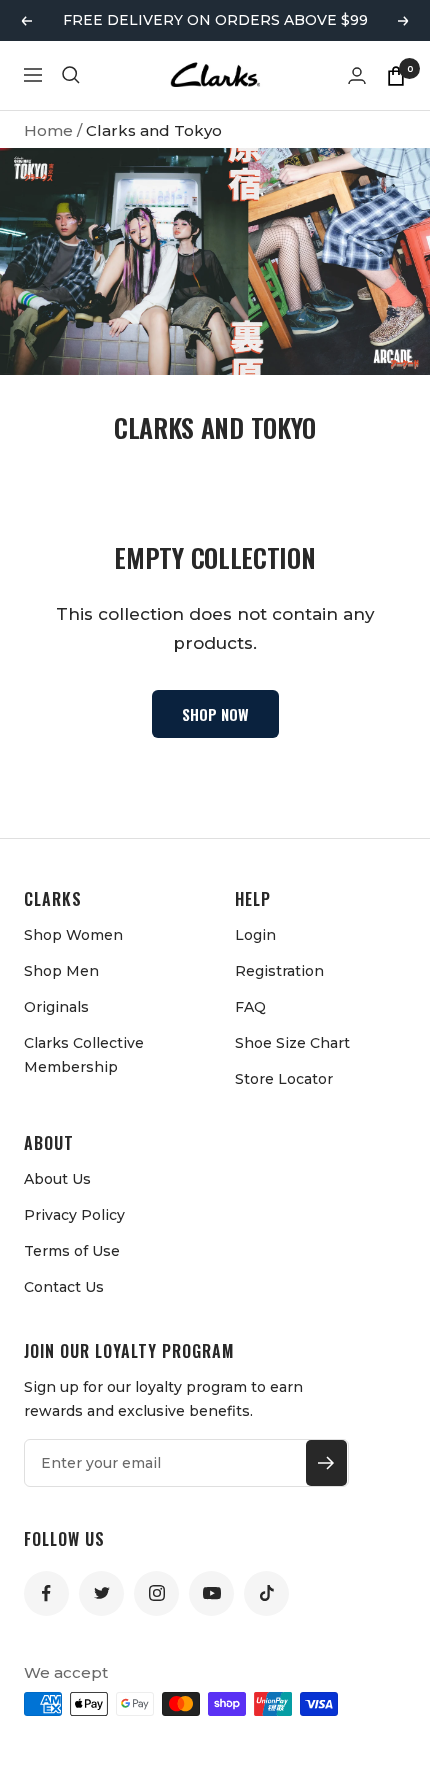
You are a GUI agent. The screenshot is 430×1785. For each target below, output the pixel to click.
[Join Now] (326, 1463)
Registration (279, 971)
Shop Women (73, 935)
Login (255, 935)
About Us (57, 1179)
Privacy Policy (74, 1215)
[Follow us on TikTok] (266, 1593)
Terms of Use (72, 1251)
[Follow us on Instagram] (156, 1593)
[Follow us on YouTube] (211, 1593)
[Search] (71, 75)
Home (48, 130)
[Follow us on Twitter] (101, 1593)
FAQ (250, 1007)
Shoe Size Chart (292, 1043)
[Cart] (396, 75)
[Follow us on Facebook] (46, 1593)
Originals (56, 1007)
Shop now (215, 714)
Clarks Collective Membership (84, 1055)
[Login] (357, 75)
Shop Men (61, 971)
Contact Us (64, 1287)
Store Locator (284, 1079)
